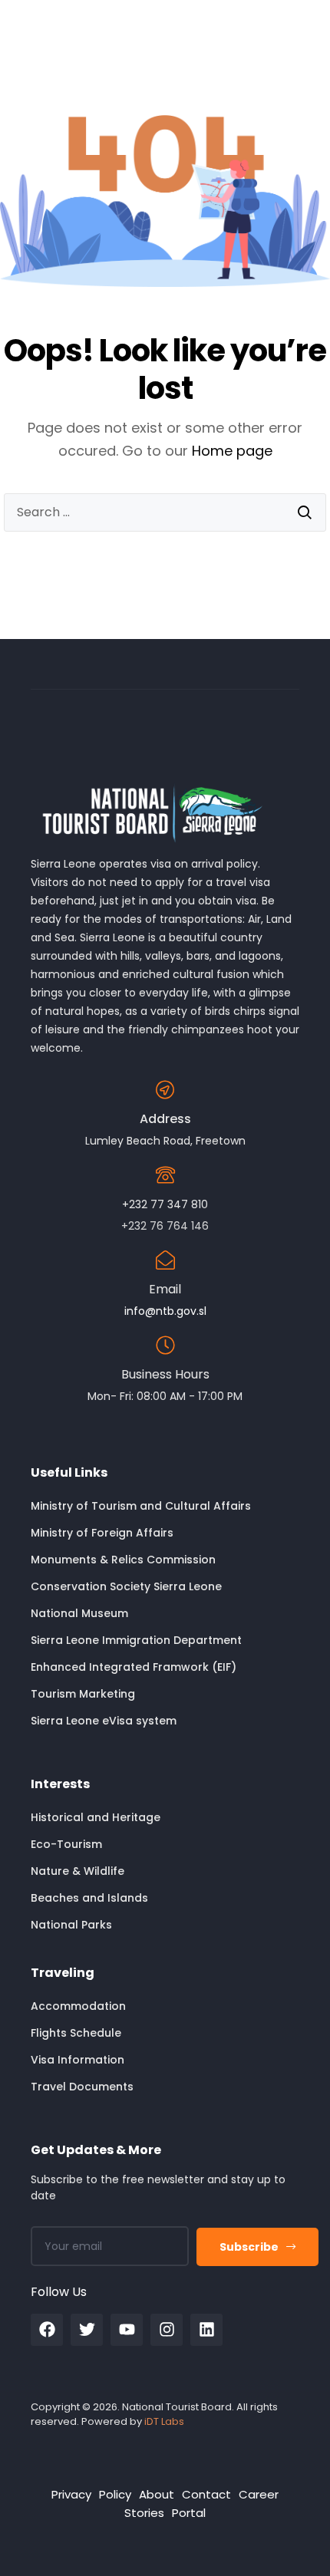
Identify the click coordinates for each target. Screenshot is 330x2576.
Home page (232, 451)
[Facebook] (47, 2330)
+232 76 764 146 (165, 1226)
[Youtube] (127, 2330)
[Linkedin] (206, 2330)
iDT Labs (164, 2421)
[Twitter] (87, 2330)
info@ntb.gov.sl (165, 1311)
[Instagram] (167, 2330)
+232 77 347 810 (165, 1204)
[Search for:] (165, 512)
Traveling (63, 1973)
